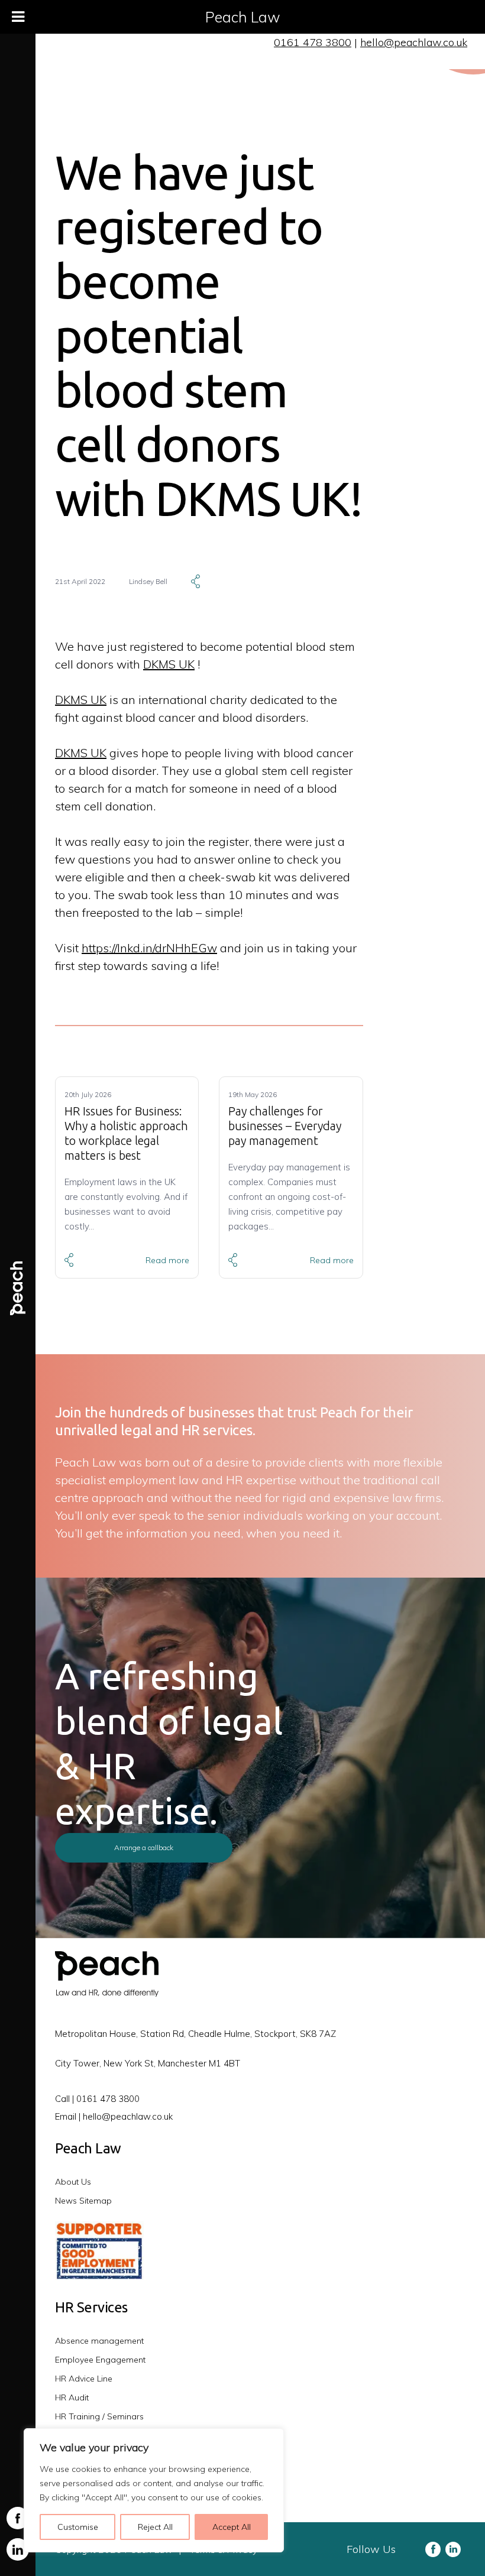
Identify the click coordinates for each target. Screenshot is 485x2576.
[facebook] (18, 2518)
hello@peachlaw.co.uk (414, 42)
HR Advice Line (84, 2379)
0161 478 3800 (313, 42)
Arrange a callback (144, 1847)
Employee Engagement (100, 2360)
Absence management (99, 2341)
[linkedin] (18, 2549)
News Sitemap (83, 2201)
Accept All (232, 2527)
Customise (78, 2527)
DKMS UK (169, 664)
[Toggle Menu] (18, 17)
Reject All (155, 2527)
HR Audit (72, 2397)
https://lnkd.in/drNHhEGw (149, 948)
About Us (73, 2182)
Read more (167, 1260)
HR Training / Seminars (99, 2416)
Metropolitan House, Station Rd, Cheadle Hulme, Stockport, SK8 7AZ (195, 2034)
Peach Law (243, 17)
